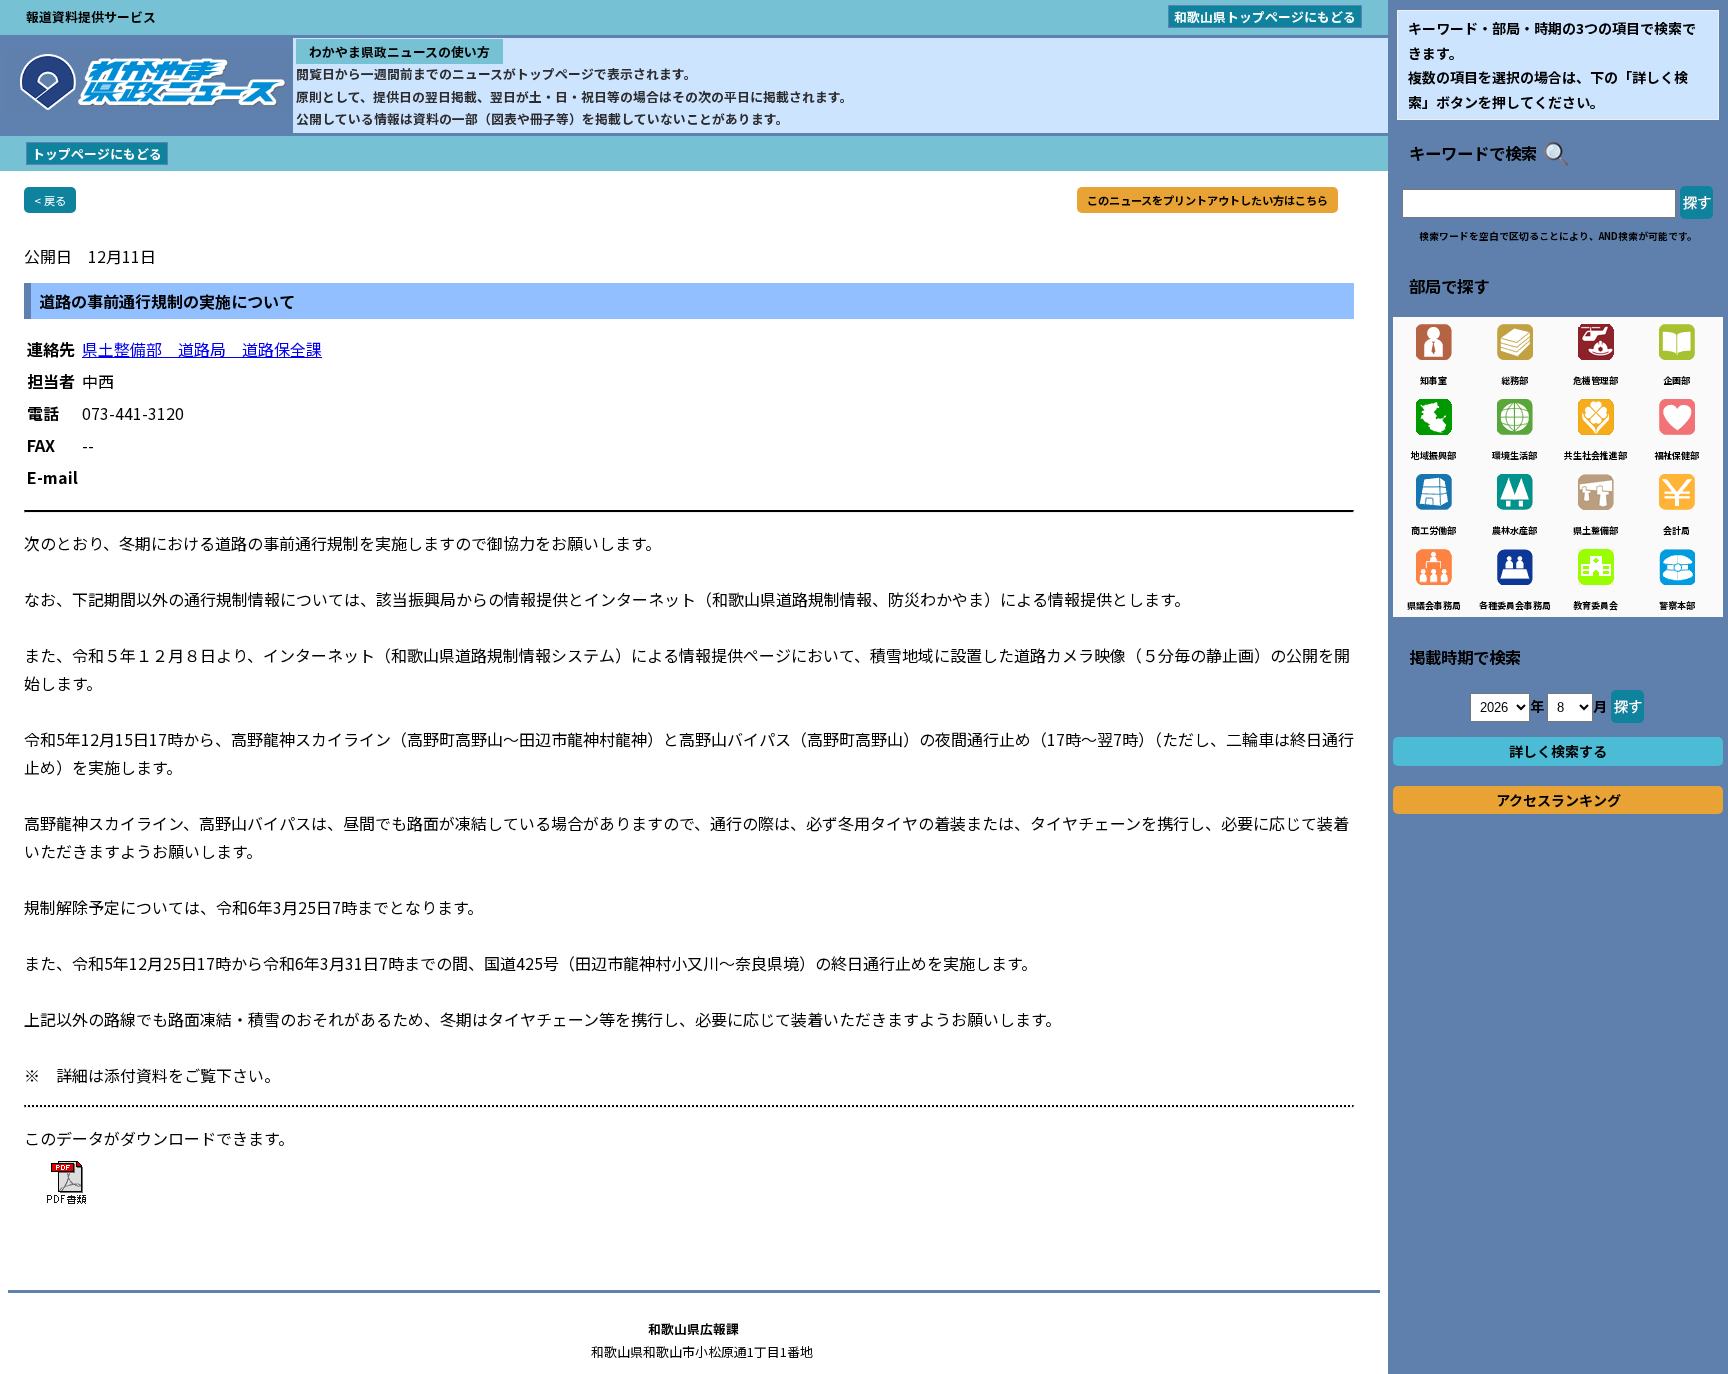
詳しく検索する (1558, 751)
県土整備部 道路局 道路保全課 (202, 349)
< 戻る (50, 200)
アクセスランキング (1558, 800)
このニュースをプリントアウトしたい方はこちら (1207, 200)
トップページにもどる (97, 153)
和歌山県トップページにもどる (1265, 16)
